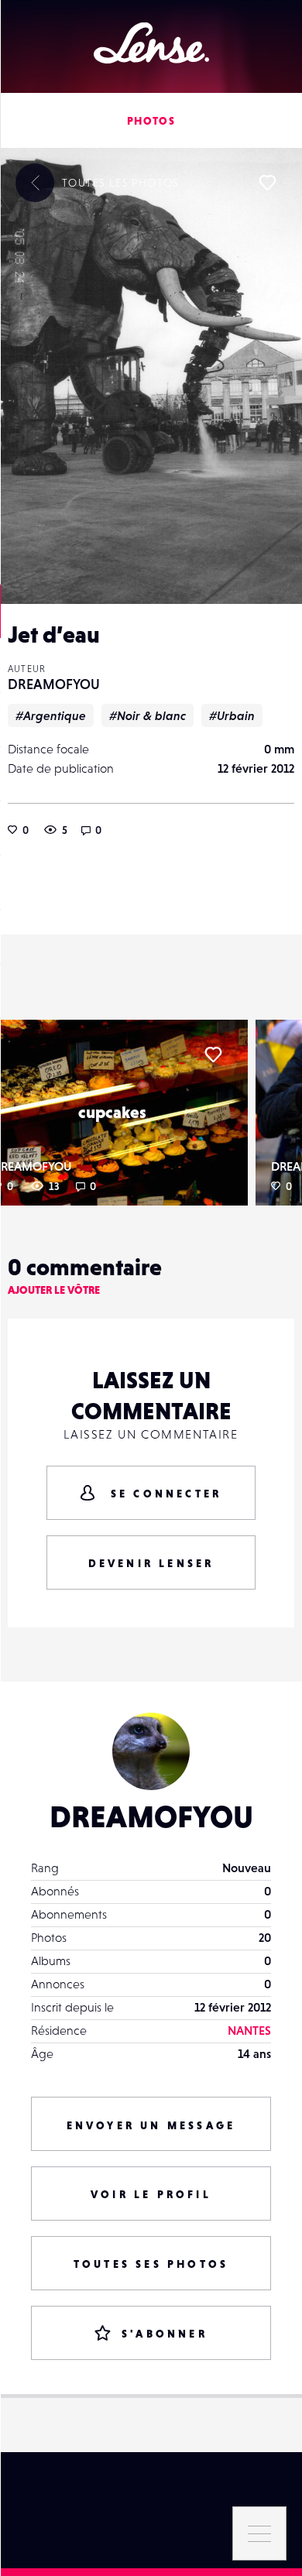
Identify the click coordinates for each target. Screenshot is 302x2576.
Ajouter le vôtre (54, 1290)
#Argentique (51, 715)
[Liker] (267, 183)
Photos (151, 121)
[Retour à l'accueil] (151, 43)
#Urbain (232, 715)
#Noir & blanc (148, 715)
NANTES (249, 2030)
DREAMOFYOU (54, 684)
